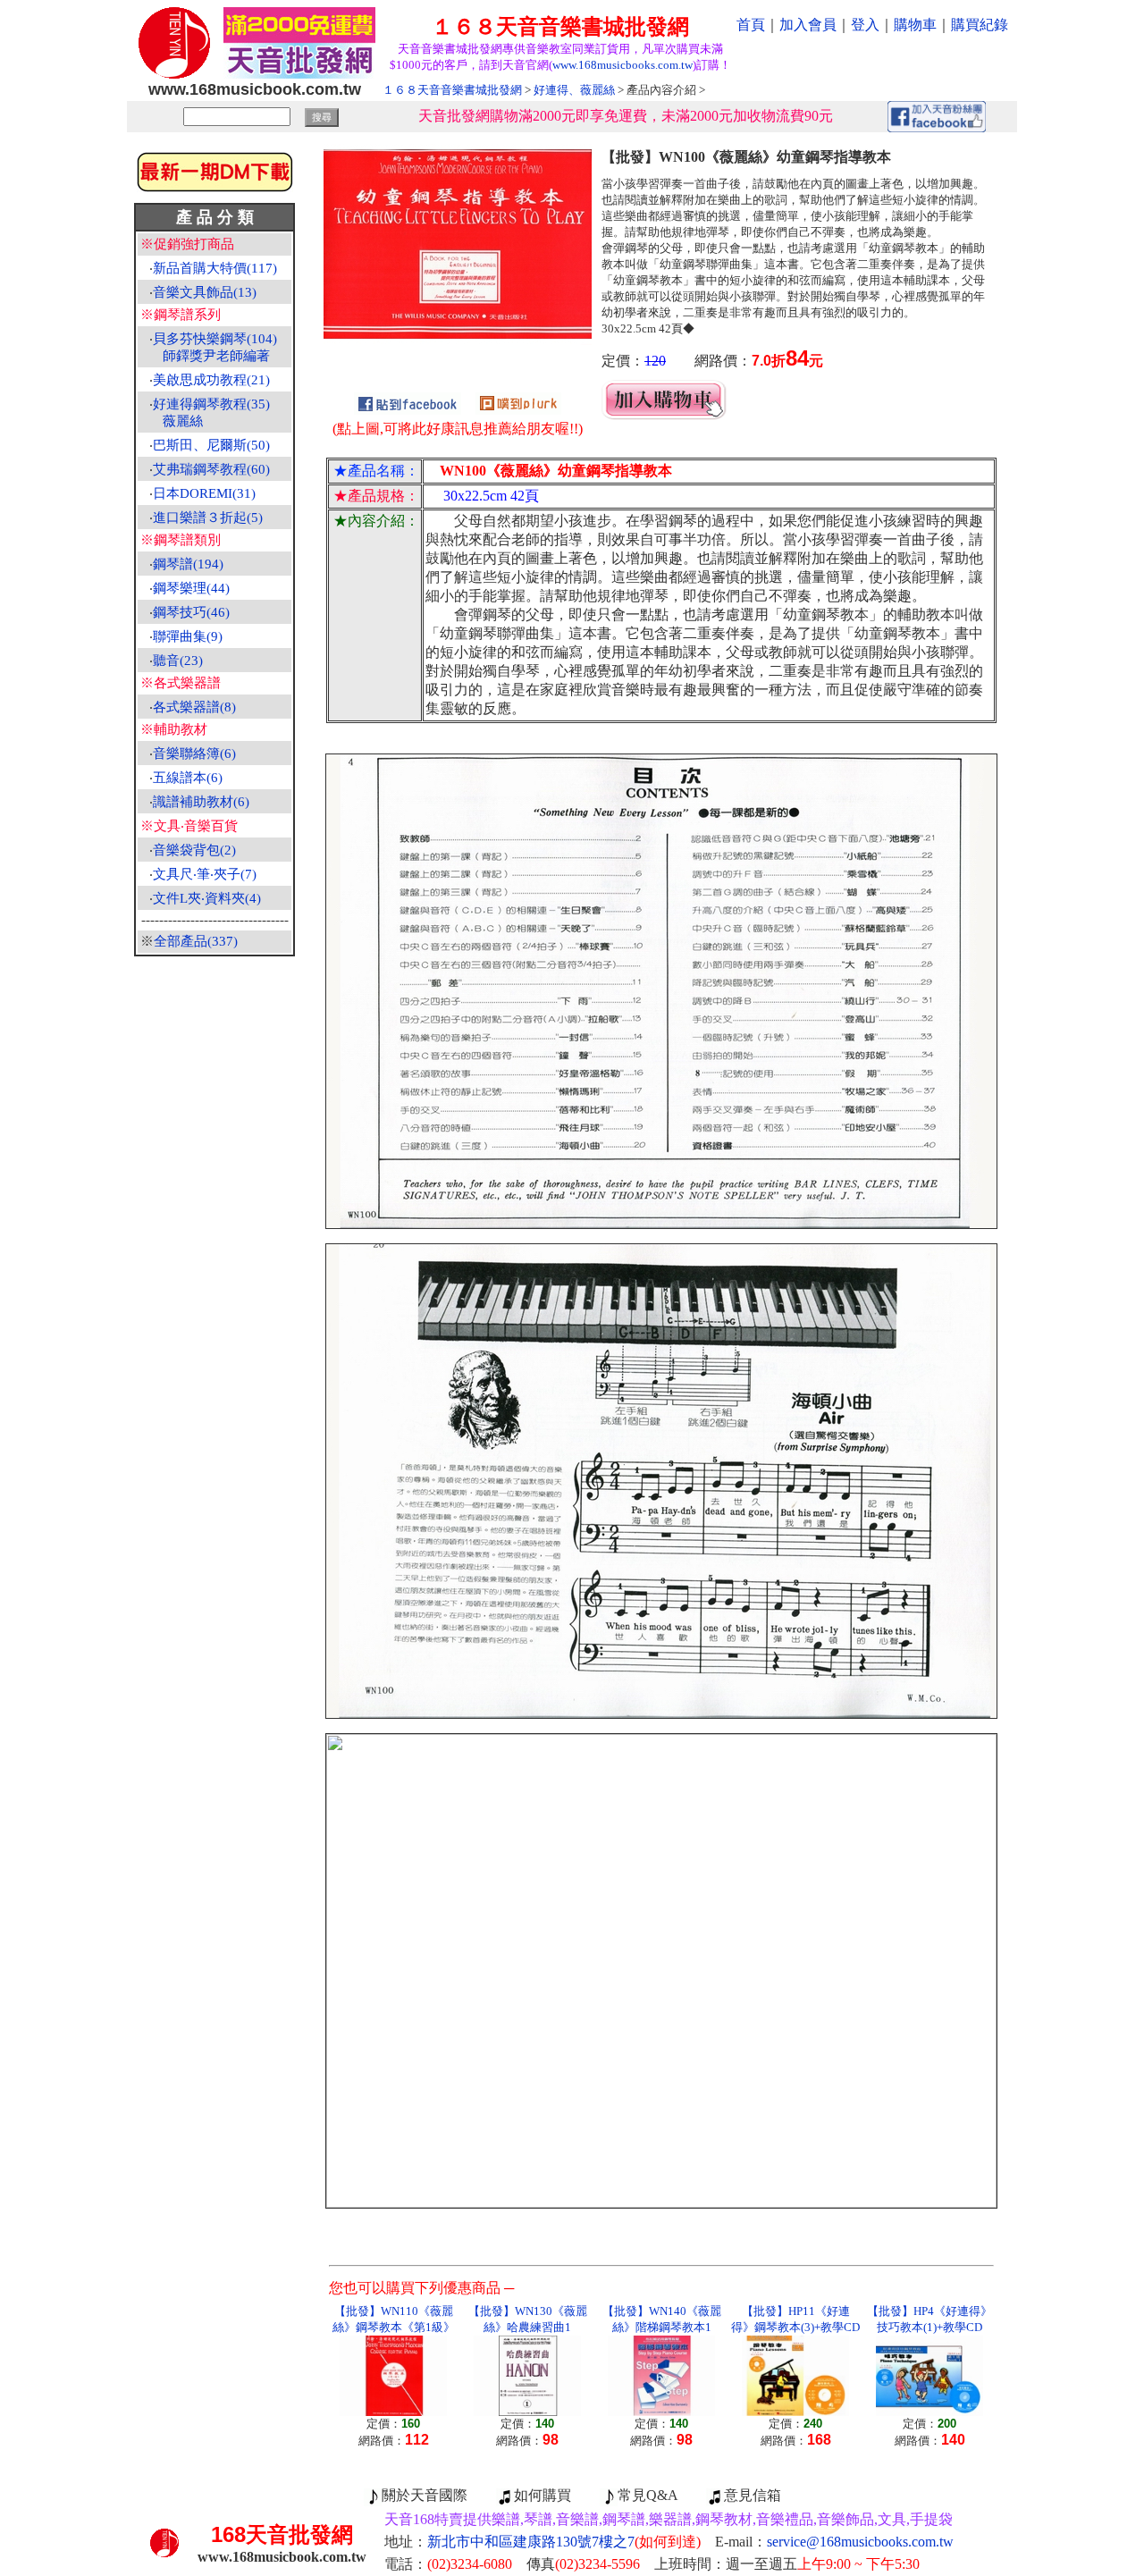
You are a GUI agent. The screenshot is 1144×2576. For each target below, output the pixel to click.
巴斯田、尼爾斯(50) (211, 445)
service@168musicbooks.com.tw (860, 2542)
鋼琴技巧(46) (191, 612)
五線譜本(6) (188, 778)
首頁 (751, 25)
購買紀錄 (980, 25)
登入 (865, 25)
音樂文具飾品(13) (205, 292)
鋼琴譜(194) (188, 564)
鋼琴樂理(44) (191, 588)
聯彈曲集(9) (188, 636)
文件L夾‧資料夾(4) (207, 898)
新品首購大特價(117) (215, 268)
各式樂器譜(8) (194, 707)
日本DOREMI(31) (204, 493)
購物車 (915, 25)
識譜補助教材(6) (201, 802)
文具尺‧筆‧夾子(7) (205, 874)
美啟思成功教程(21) (211, 380)
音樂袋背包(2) (194, 850)
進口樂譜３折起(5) (208, 518)
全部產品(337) (196, 941)
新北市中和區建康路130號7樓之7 (564, 2542)
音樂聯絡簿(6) (194, 753)
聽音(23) (178, 661)
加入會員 (808, 25)
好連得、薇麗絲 (574, 90)
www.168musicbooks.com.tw (622, 65)
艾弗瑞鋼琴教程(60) (211, 469)
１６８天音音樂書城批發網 (452, 90)
